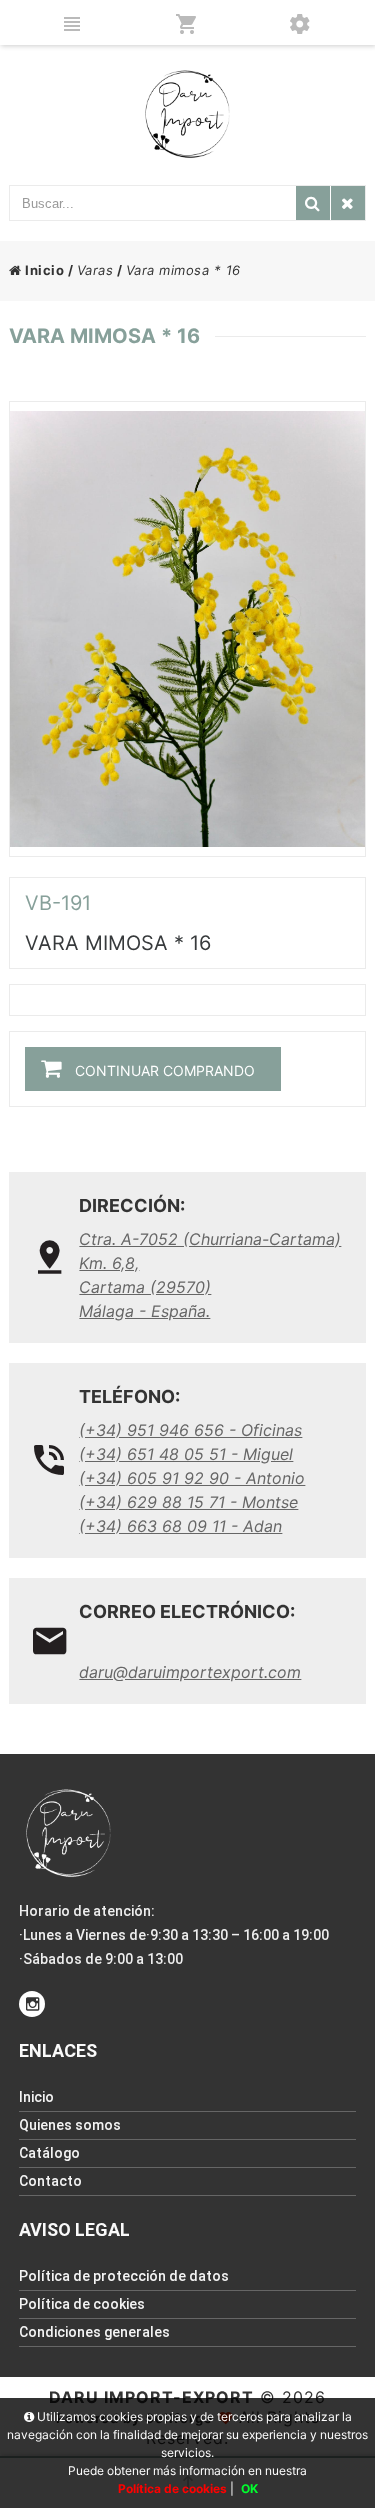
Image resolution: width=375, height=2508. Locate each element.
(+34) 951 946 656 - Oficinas (190, 1430)
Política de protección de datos (124, 2276)
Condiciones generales (94, 2332)
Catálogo (49, 2153)
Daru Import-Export (151, 2397)
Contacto (50, 2181)
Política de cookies (82, 2304)
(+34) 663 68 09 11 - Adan (180, 1526)
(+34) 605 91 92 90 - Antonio (192, 1478)
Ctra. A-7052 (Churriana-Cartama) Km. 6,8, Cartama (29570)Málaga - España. (210, 1275)
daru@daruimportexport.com (190, 1672)
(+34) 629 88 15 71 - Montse (188, 1502)
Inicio (43, 270)
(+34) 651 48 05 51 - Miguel (186, 1454)
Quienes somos (70, 2125)
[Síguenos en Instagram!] (32, 2004)
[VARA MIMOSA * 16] (187, 629)
